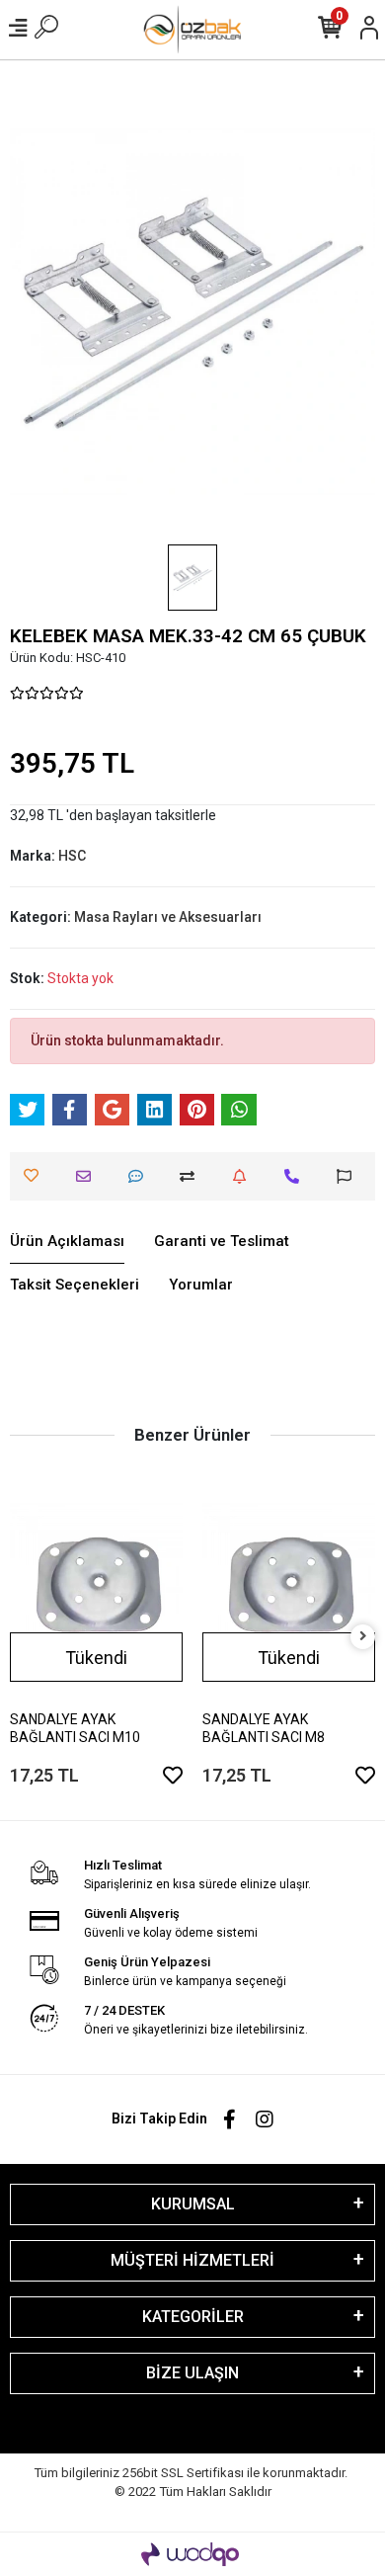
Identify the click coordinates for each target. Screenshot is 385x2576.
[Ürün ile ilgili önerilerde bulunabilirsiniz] (349, 1176)
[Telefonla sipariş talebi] (297, 1176)
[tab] (67, 1242)
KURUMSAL (193, 2204)
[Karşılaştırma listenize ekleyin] (192, 1176)
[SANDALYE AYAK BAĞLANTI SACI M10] (96, 1589)
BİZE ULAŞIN (192, 2373)
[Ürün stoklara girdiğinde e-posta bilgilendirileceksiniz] (244, 1176)
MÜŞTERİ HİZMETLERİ (192, 2260)
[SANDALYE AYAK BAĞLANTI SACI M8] (289, 1589)
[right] (363, 1637)
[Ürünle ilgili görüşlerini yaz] (141, 1176)
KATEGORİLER (193, 2317)
